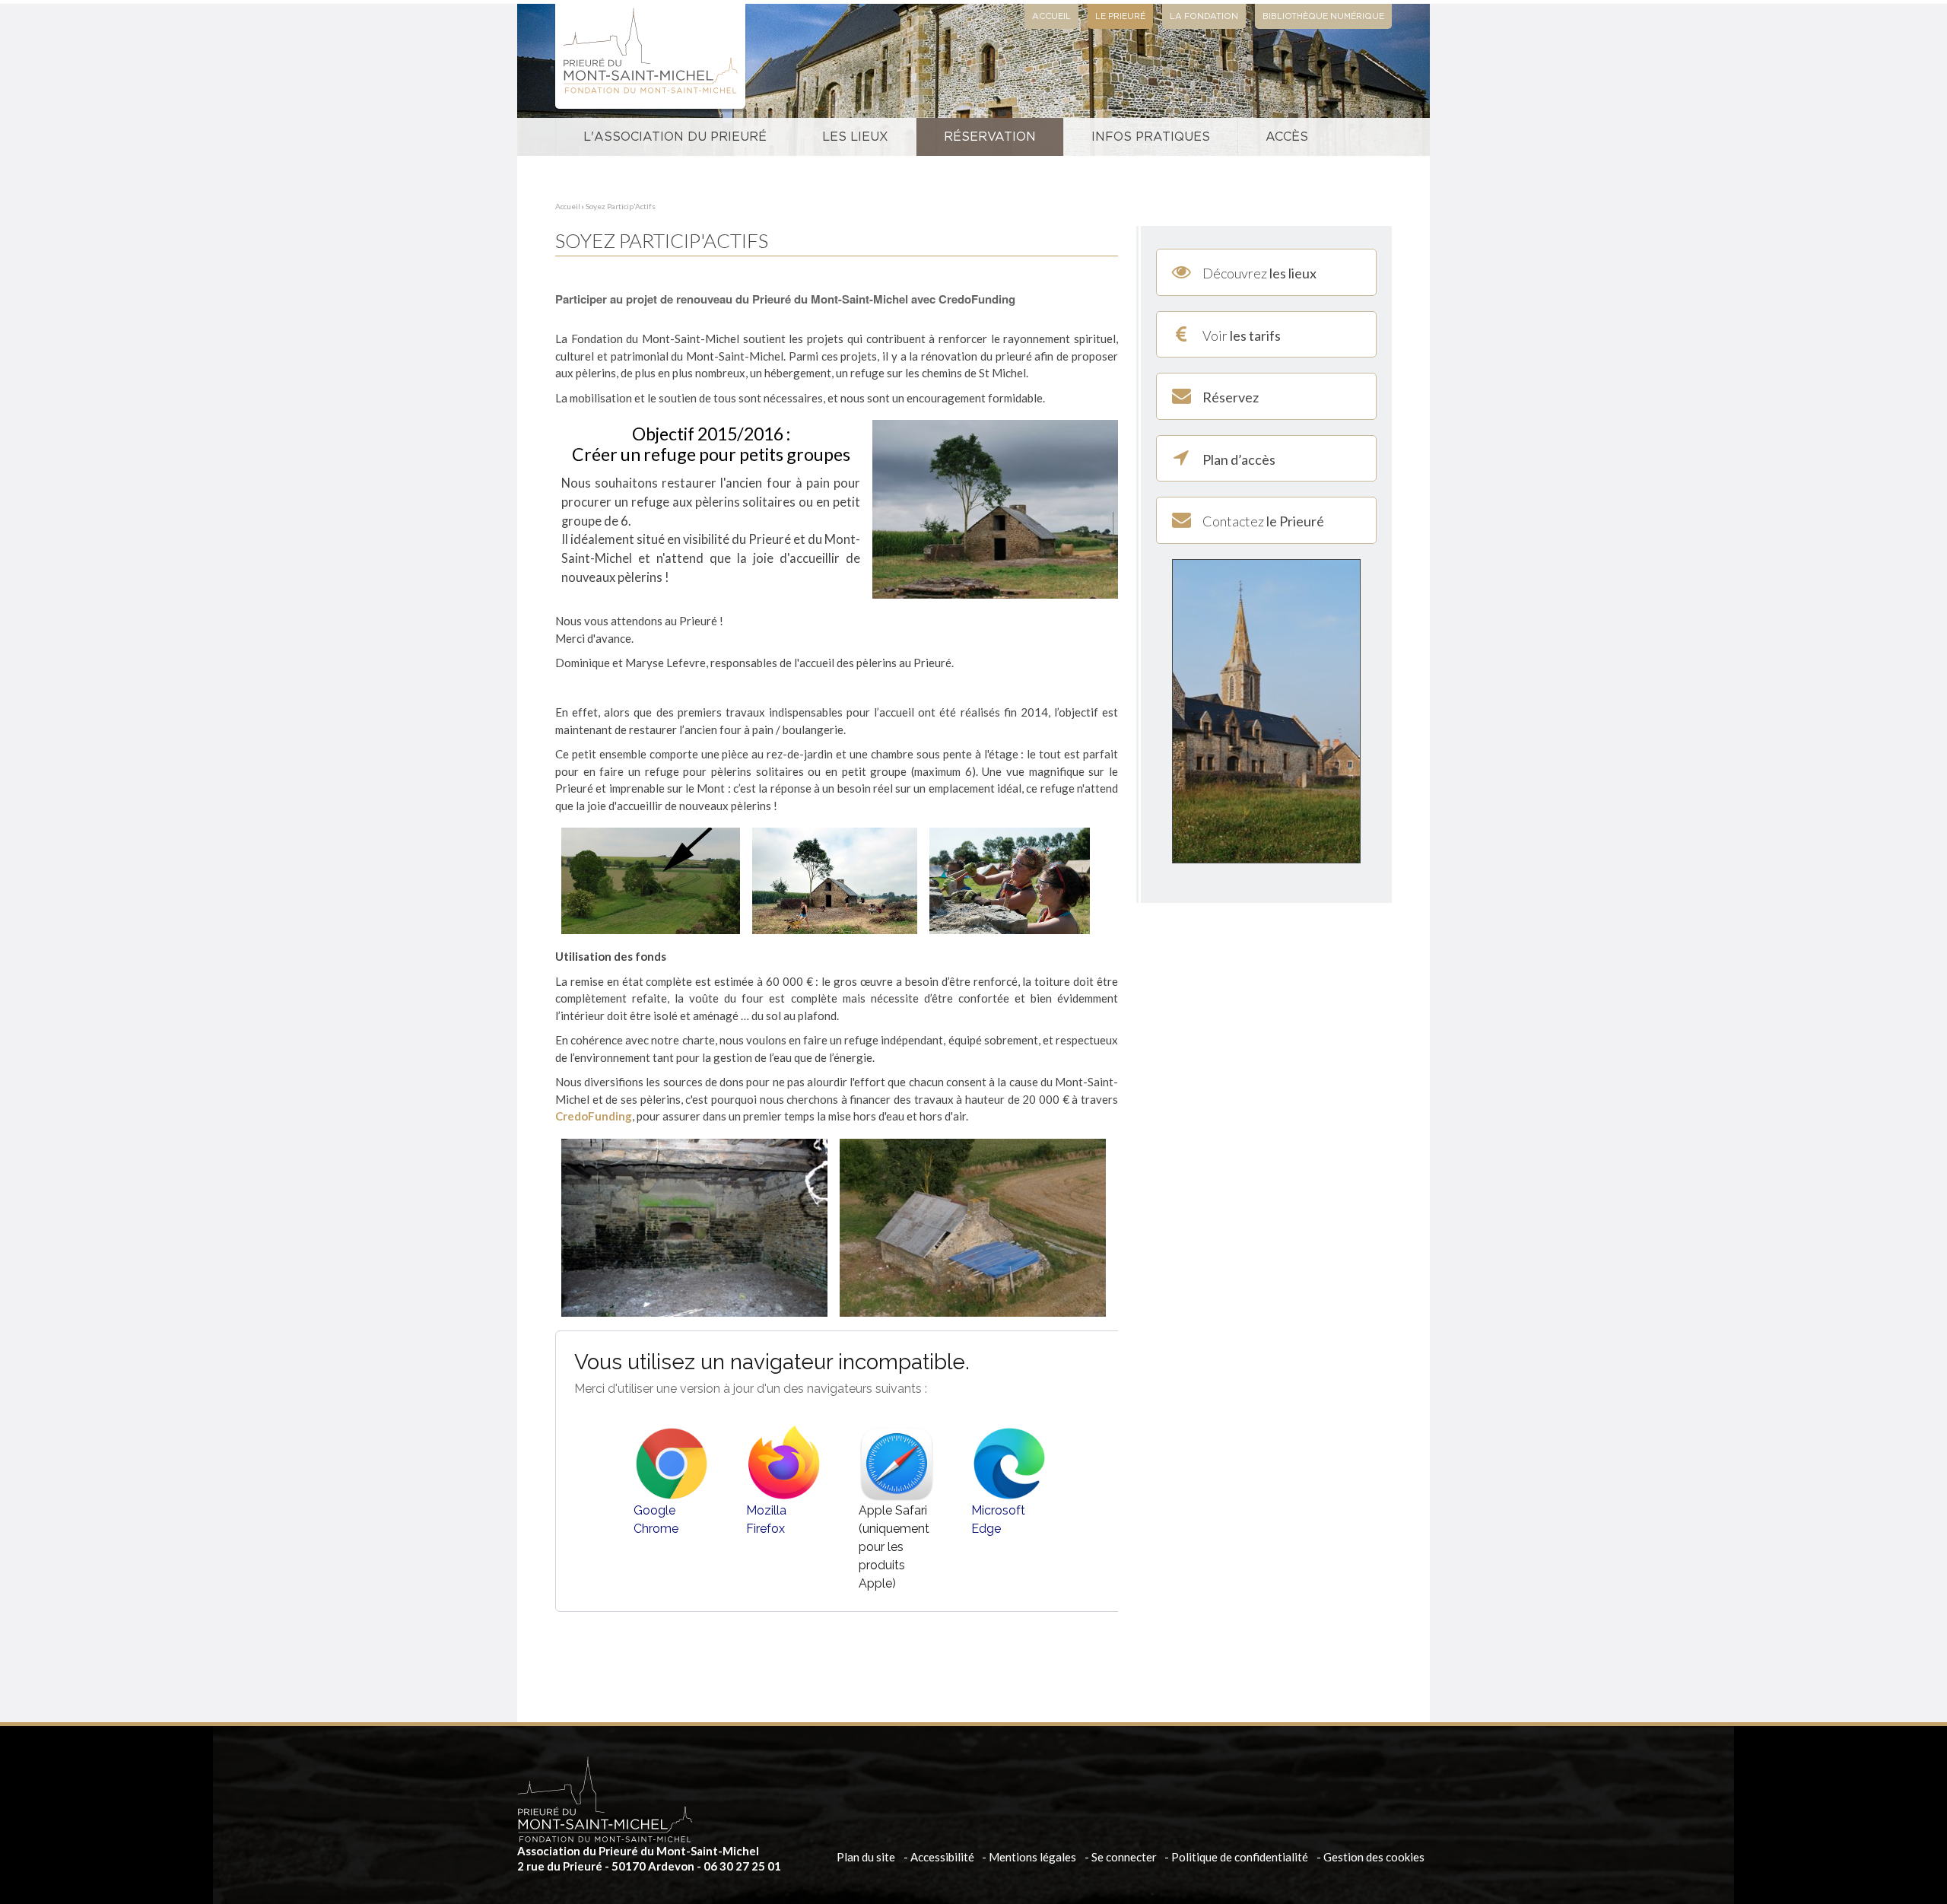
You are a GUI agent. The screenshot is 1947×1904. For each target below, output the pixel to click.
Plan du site (866, 1857)
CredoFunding (594, 1116)
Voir (1242, 335)
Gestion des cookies (1374, 1857)
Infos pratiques (1151, 137)
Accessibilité (942, 1857)
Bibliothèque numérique (1323, 16)
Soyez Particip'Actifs (621, 206)
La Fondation (1204, 16)
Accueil (1051, 16)
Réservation (990, 137)
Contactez (1263, 521)
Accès (1287, 137)
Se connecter (1124, 1857)
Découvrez (1259, 273)
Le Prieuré (1120, 16)
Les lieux (855, 137)
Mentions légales (1032, 1857)
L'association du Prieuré (675, 137)
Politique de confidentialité (1240, 1857)
